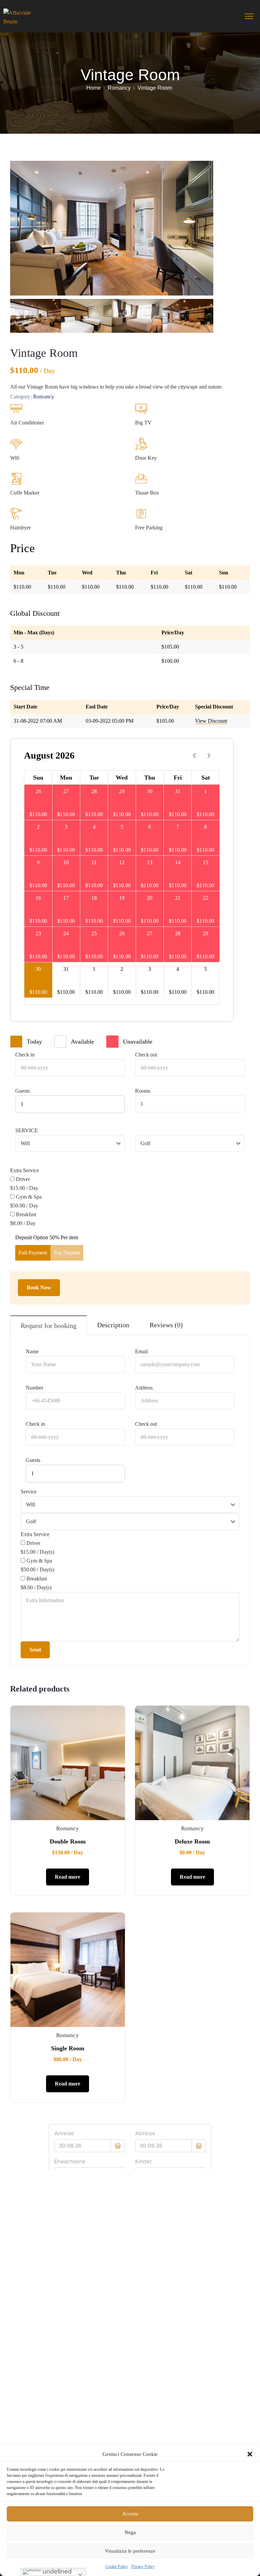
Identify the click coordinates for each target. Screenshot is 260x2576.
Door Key (146, 458)
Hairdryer (20, 528)
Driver (23, 1179)
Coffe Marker (25, 493)
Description (113, 1325)
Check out (146, 1055)
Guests (23, 1091)
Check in (25, 1055)
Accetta (130, 2514)
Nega (130, 2532)
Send (35, 1650)
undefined (56, 2571)
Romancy (119, 88)
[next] (209, 756)
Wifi (15, 458)
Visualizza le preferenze (130, 2551)
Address (144, 1388)
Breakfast (26, 1214)
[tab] (49, 1325)
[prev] (194, 756)
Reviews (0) (166, 1325)
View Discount (211, 721)
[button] (250, 2454)
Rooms (143, 1091)
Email (141, 1351)
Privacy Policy (143, 2567)
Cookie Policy (117, 2567)
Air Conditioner (27, 423)
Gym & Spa (29, 1197)
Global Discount (35, 613)
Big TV (143, 423)
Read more (68, 1877)
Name (32, 1351)
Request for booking (49, 1326)
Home (94, 88)
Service (27, 1130)
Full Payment (33, 1253)
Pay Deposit (67, 1253)
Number (35, 1388)
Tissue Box (147, 493)
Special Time (30, 687)
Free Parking (149, 528)
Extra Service (25, 1170)
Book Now (39, 1287)
